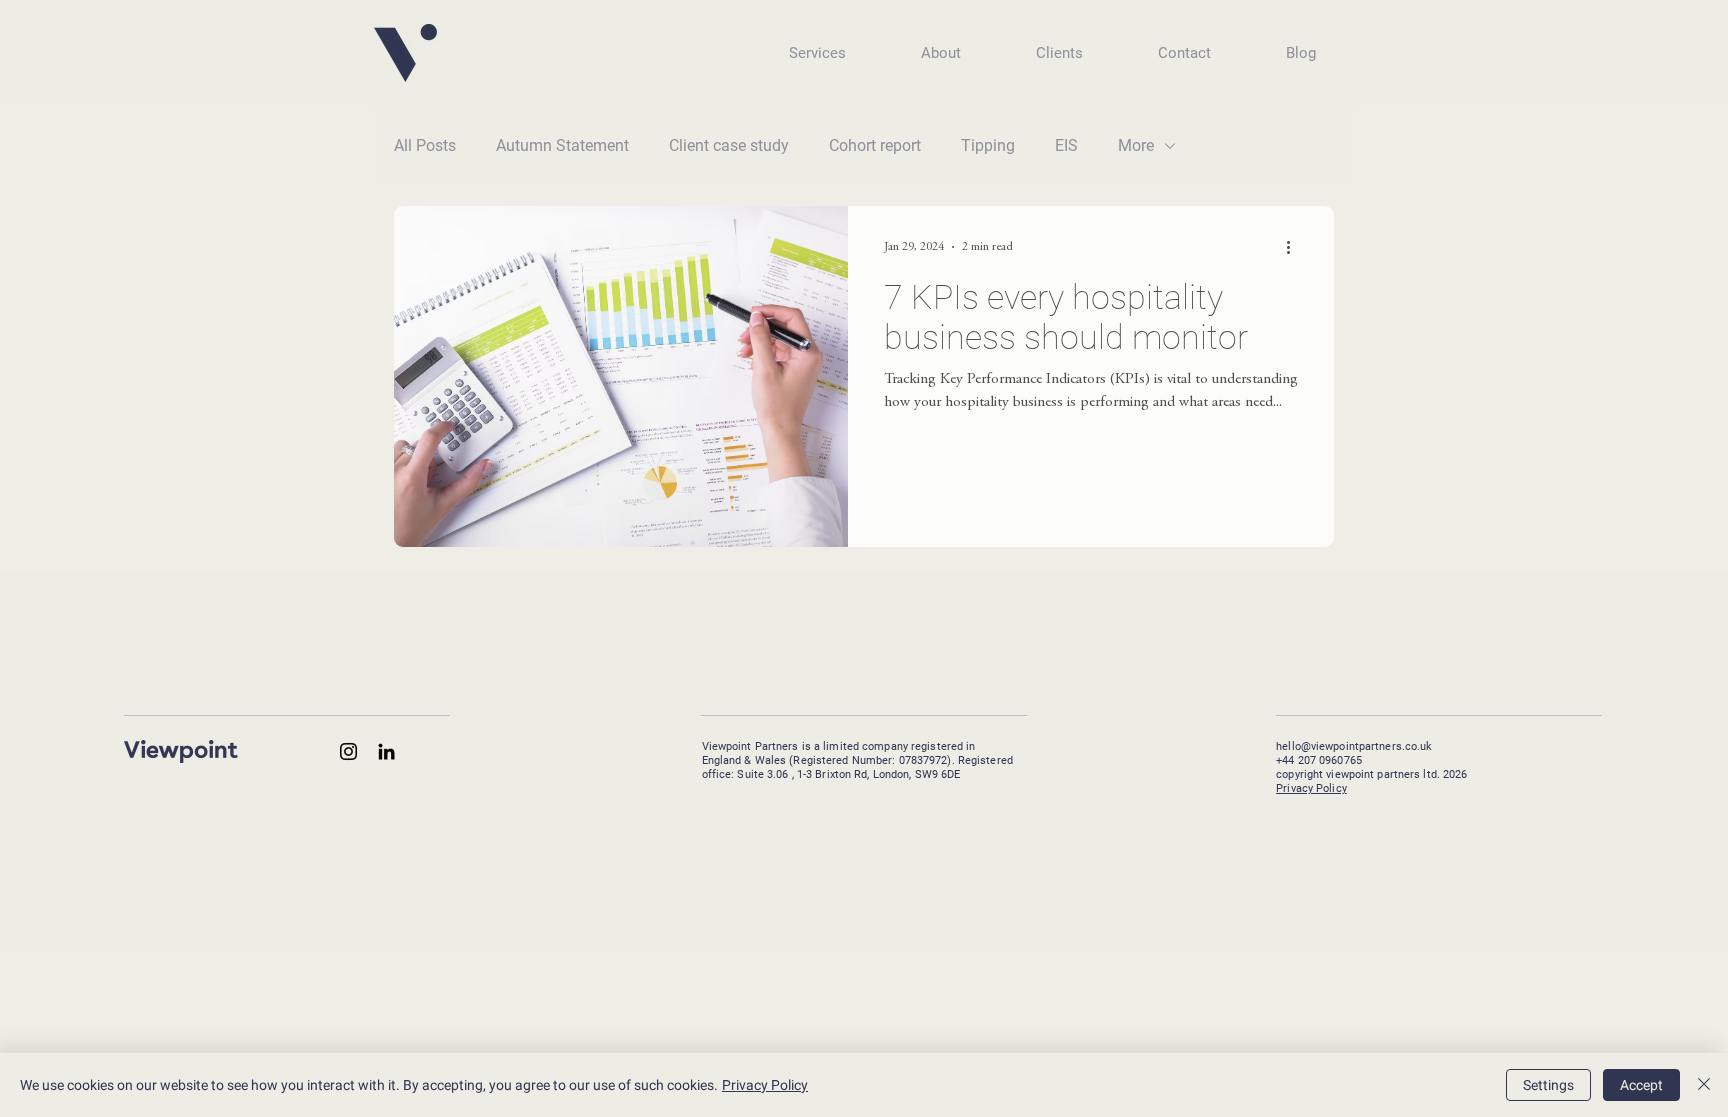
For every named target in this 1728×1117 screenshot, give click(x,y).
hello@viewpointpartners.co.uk (1354, 746)
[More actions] (1295, 247)
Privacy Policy (1311, 788)
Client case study (729, 145)
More (1136, 145)
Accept (1641, 1085)
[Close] (1704, 1085)
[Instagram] (348, 751)
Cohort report (875, 145)
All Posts (425, 145)
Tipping (988, 145)
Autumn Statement (562, 145)
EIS (1066, 145)
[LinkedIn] (386, 751)
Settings (1548, 1085)
